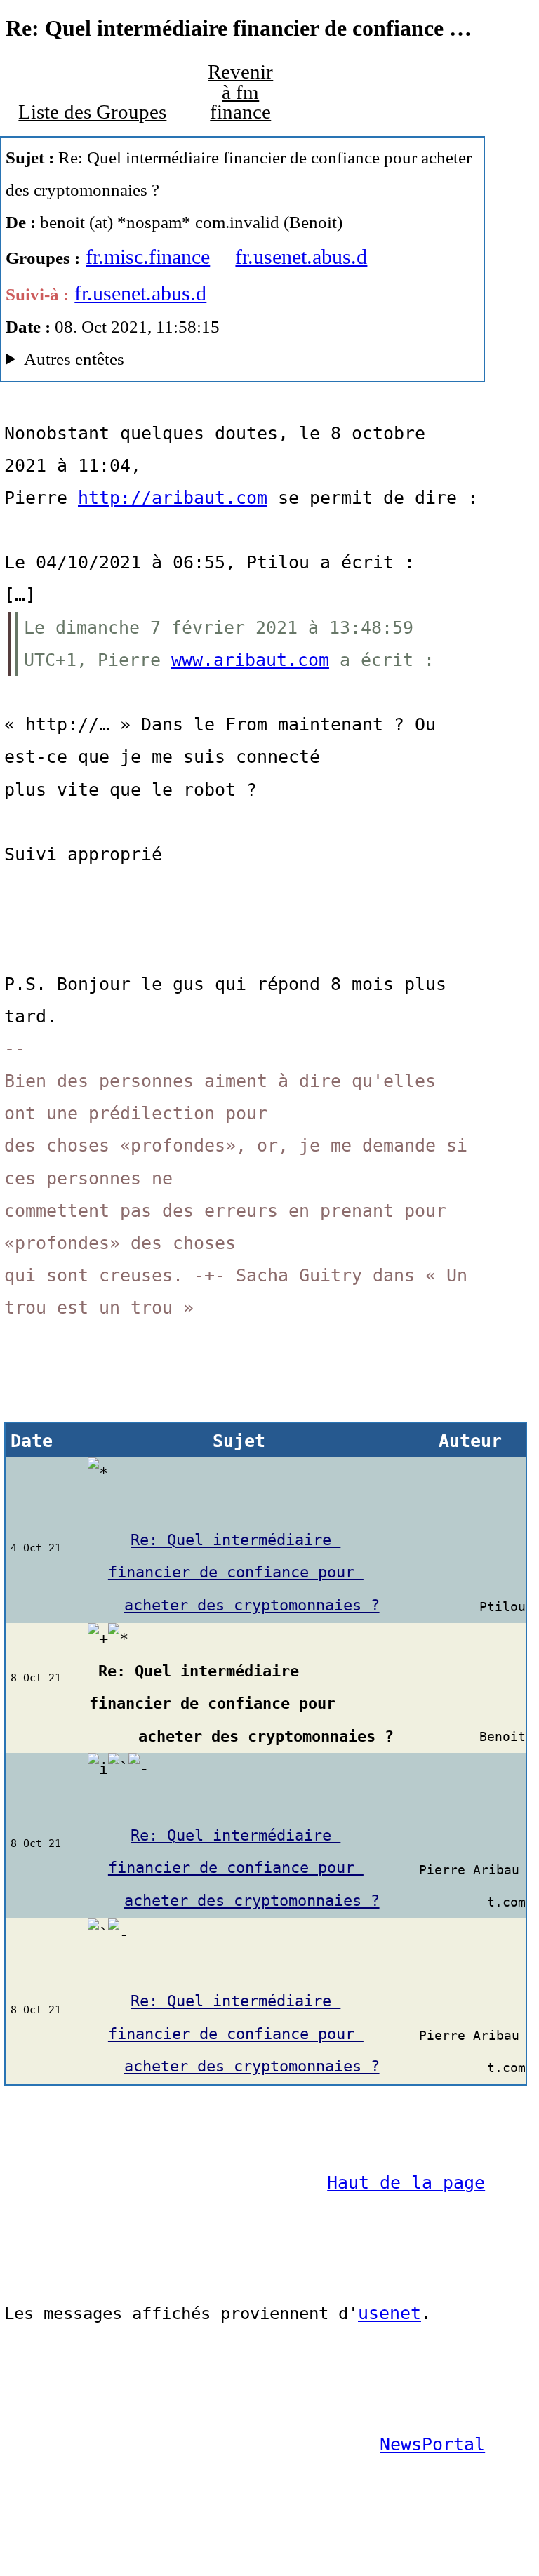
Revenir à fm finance (240, 92)
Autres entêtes (74, 359)
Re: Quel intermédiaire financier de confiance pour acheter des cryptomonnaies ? (244, 1572)
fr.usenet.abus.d (301, 256)
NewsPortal (432, 2444)
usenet (390, 2313)
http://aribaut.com (173, 498)
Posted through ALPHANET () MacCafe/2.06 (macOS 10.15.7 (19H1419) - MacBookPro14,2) (213, 362)
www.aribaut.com (250, 660)
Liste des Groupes (92, 112)
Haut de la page (406, 2183)
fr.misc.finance (148, 256)
